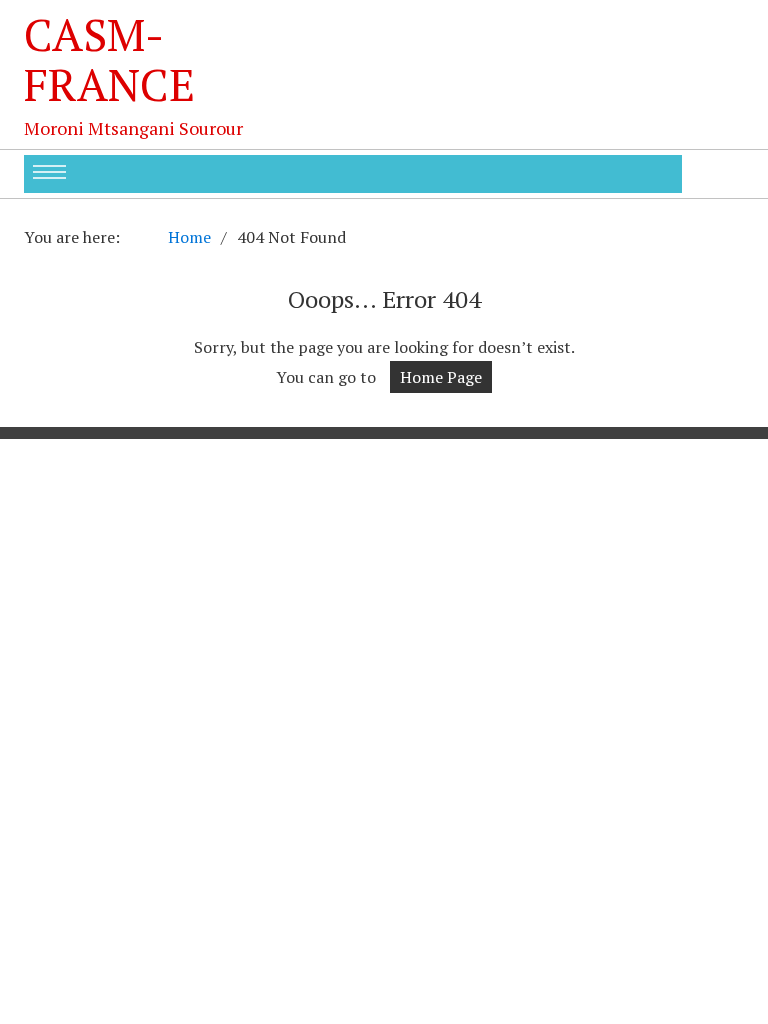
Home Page (441, 377)
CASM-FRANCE (109, 59)
